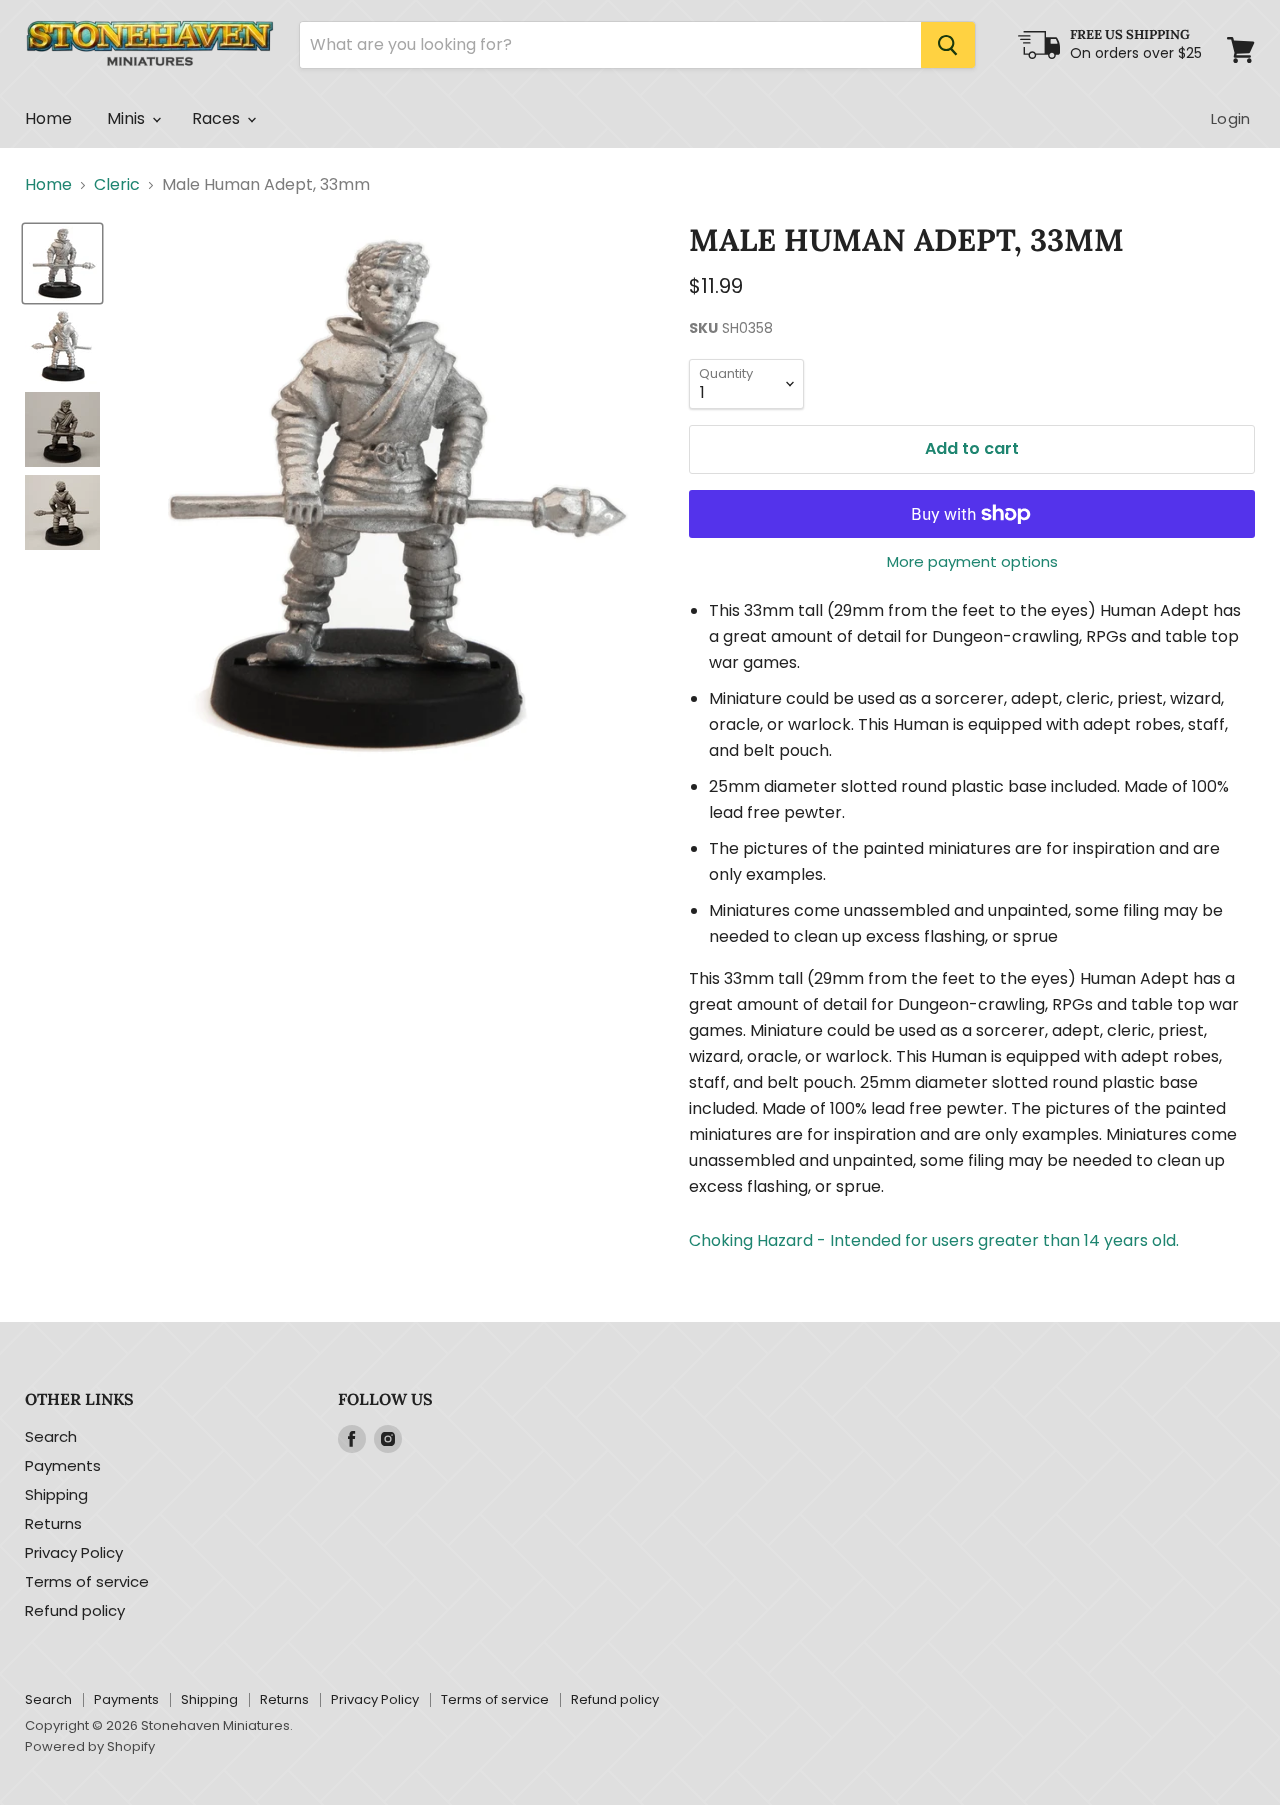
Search (51, 1436)
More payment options (972, 561)
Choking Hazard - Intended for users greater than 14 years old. (934, 1240)
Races (218, 118)
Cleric (117, 185)
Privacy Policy (74, 1552)
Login (1230, 118)
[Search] (948, 45)
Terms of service (87, 1581)
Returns (53, 1523)
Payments (63, 1465)
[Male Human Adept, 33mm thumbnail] (62, 263)
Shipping (56, 1494)
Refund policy (75, 1610)
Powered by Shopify (90, 1746)
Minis (128, 118)
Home (49, 118)
